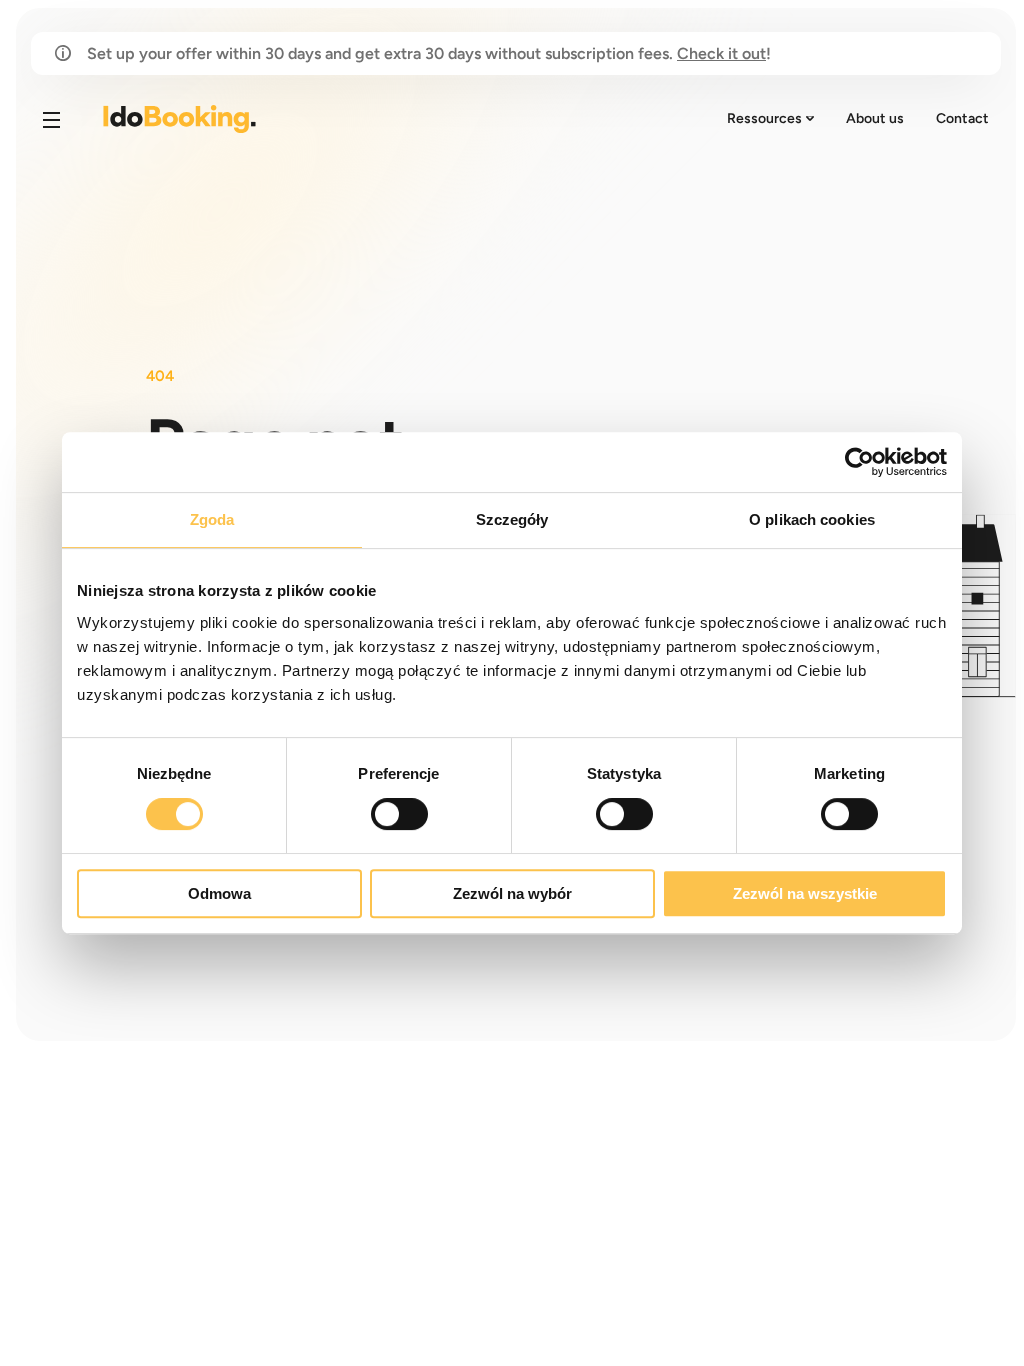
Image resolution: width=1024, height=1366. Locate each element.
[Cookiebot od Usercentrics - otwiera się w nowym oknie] (859, 462)
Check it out (721, 53)
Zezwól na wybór (512, 893)
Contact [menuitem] (962, 118)
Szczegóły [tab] (512, 519)
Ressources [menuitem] (764, 118)
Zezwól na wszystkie (805, 893)
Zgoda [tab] (212, 519)
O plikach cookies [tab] (812, 519)
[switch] (399, 814)
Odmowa (219, 893)
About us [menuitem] (875, 118)
